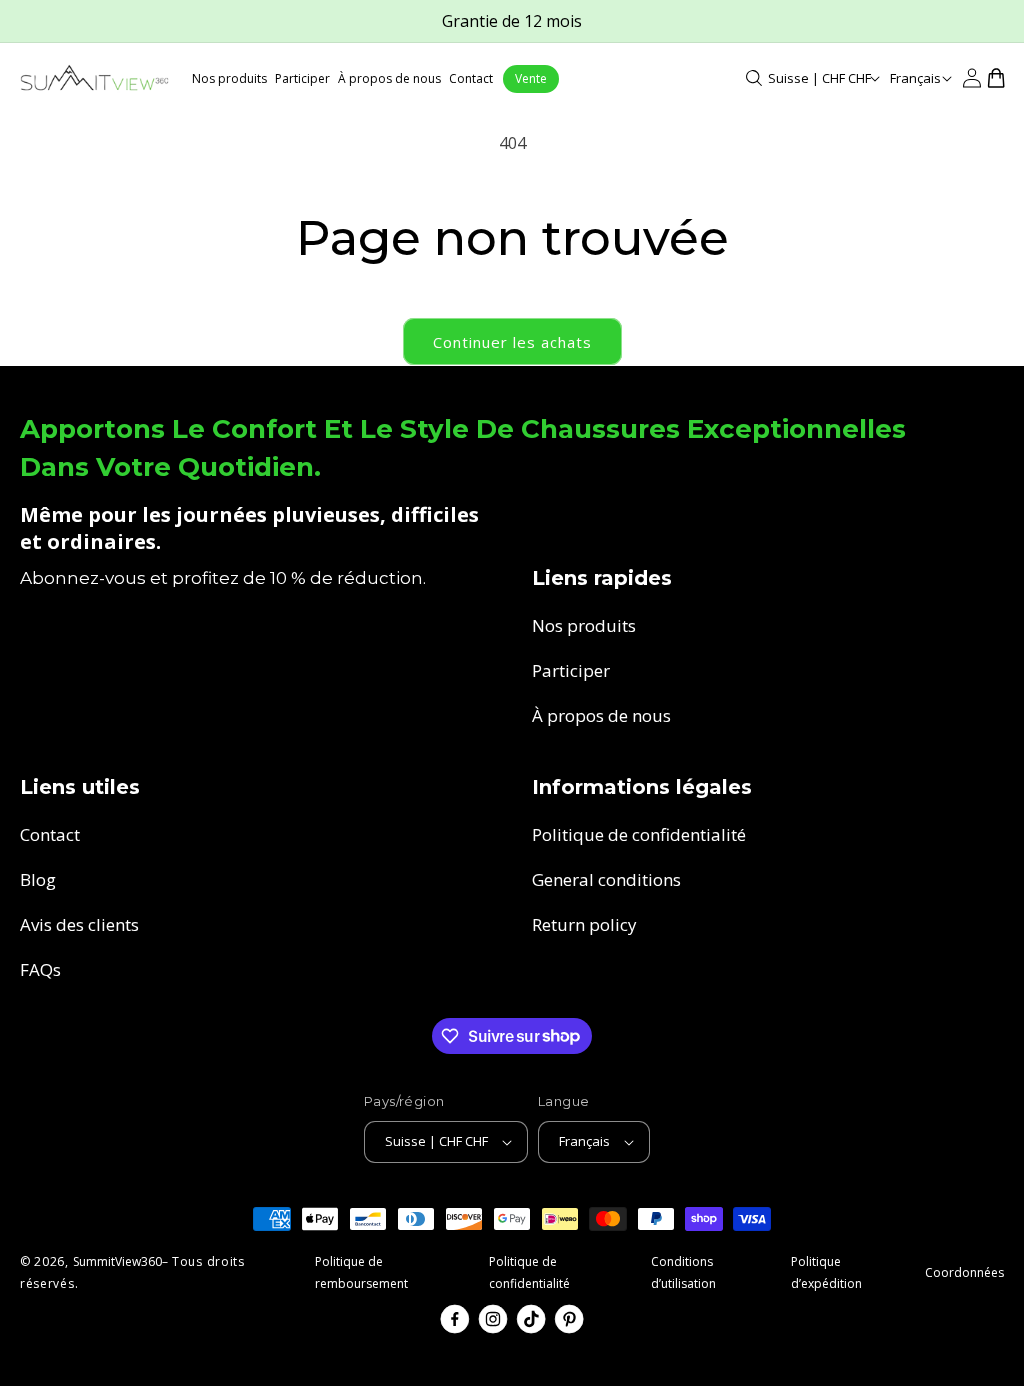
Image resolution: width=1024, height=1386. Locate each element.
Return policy (584, 924)
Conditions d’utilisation (683, 1272)
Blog (38, 879)
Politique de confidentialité (639, 834)
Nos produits (584, 625)
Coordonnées (964, 1272)
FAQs (40, 969)
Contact (50, 834)
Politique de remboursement (361, 1272)
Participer (571, 670)
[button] (754, 78)
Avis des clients (79, 924)
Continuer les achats (512, 342)
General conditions (606, 879)
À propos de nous (601, 715)
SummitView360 (117, 1261)
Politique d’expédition (826, 1272)
